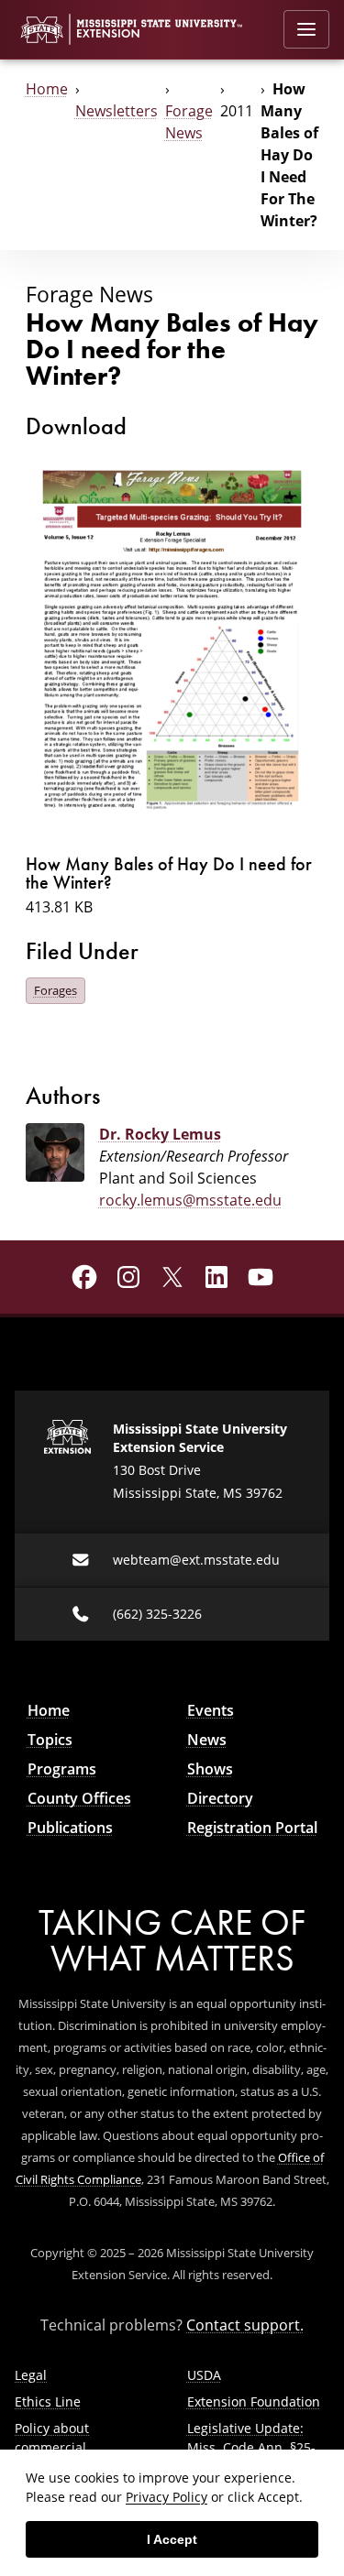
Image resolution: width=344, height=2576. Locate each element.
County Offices (79, 1798)
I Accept (172, 2539)
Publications (70, 1828)
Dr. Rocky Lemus (160, 1134)
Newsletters (117, 111)
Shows (210, 1769)
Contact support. (245, 2325)
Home (47, 89)
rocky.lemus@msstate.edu (190, 1200)
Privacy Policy (166, 2497)
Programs (62, 1769)
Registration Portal (252, 1828)
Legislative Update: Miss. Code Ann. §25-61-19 (251, 2447)
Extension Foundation (254, 2401)
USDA (204, 2375)
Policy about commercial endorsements (59, 2447)
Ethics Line (48, 2401)
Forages (55, 990)
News (207, 1740)
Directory (220, 1798)
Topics (50, 1740)
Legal (31, 2375)
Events (211, 1710)
